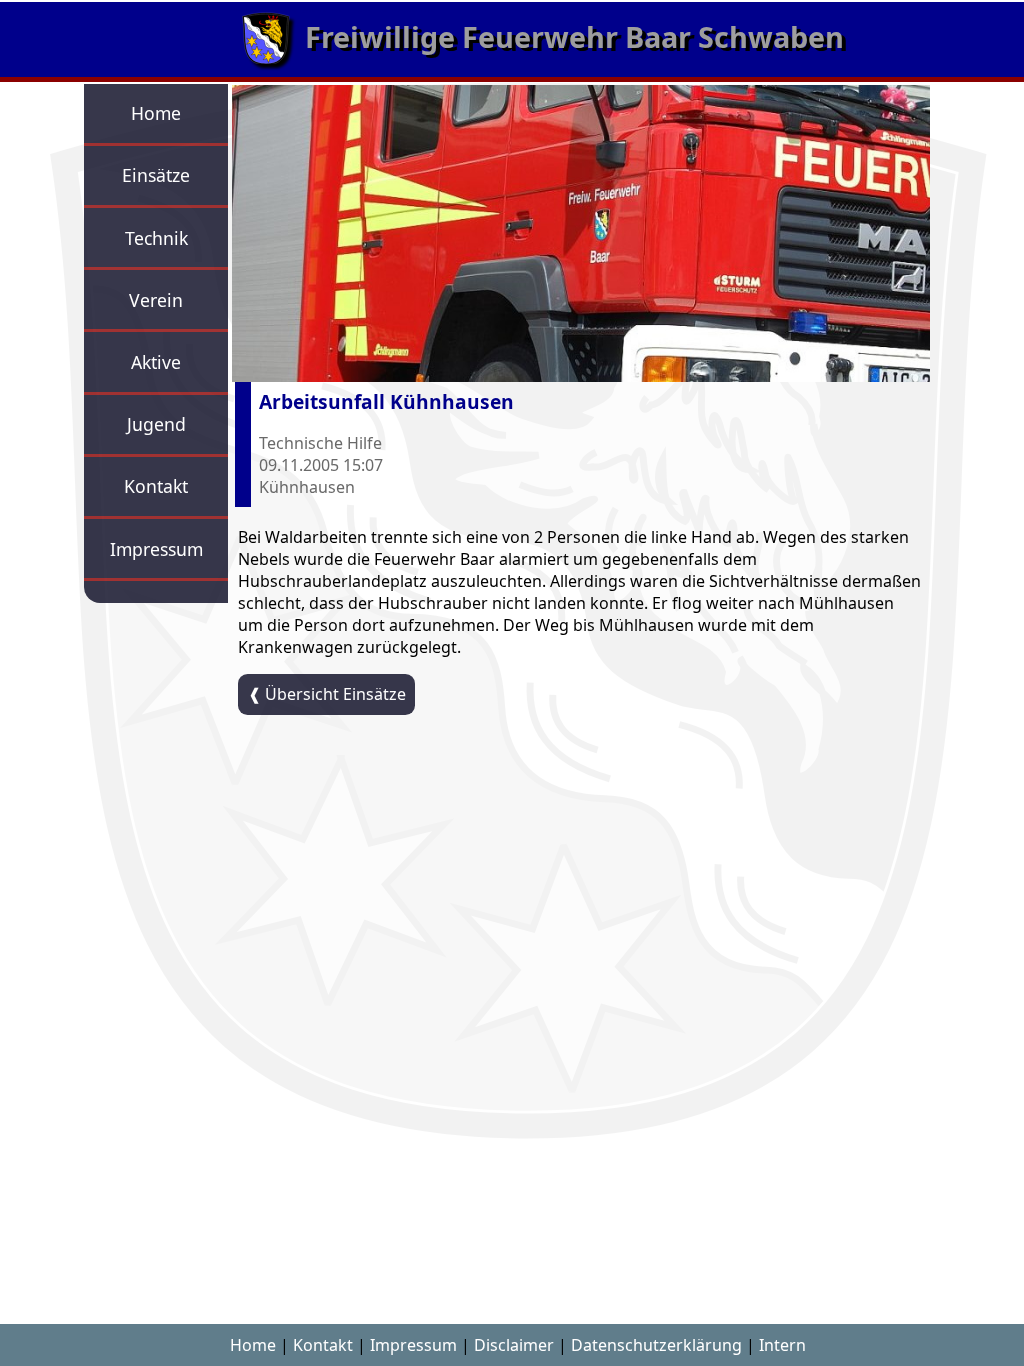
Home (156, 113)
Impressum (156, 549)
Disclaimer (514, 1345)
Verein (156, 300)
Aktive (156, 362)
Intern (782, 1345)
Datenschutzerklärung (656, 1345)
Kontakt (156, 486)
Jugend (156, 424)
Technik (156, 238)
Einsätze (156, 175)
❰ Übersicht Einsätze (327, 694)
